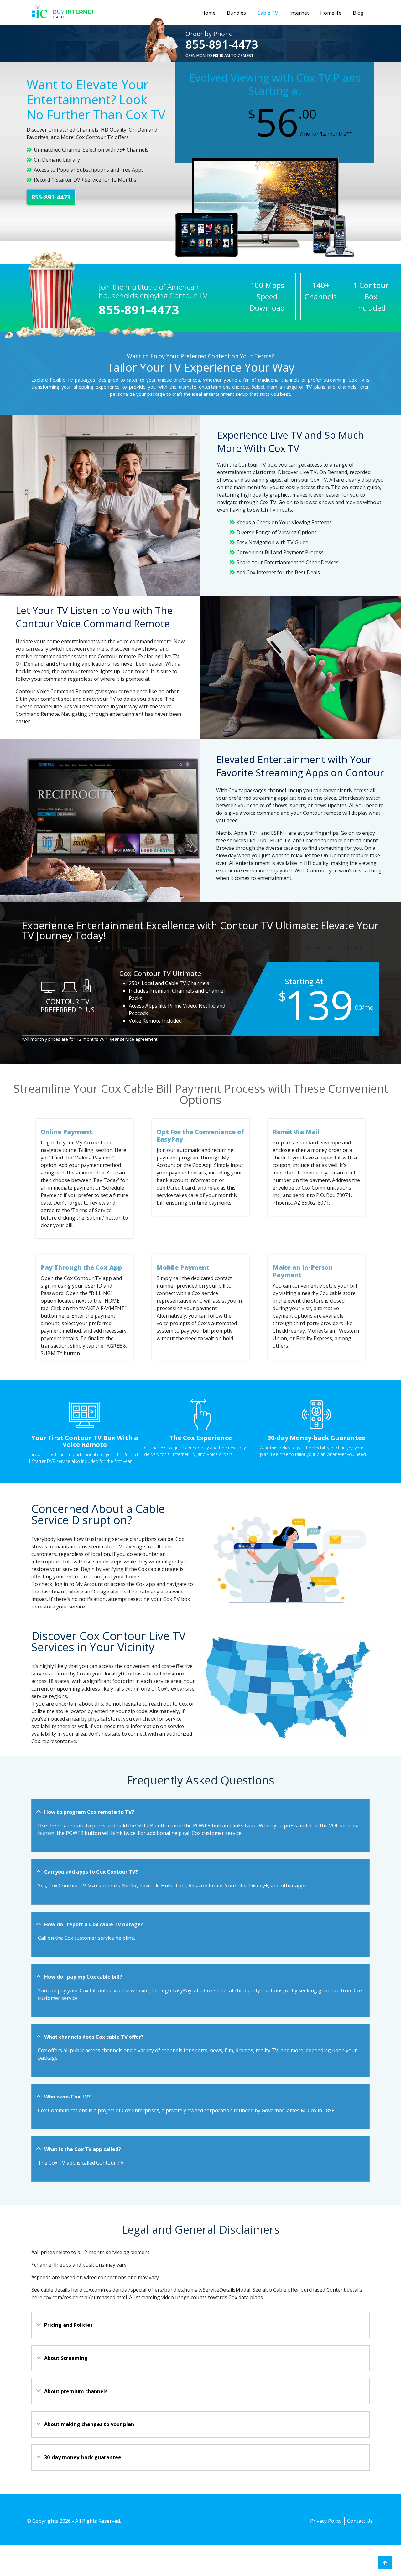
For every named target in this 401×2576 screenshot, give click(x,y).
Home (208, 13)
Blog (358, 13)
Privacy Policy (326, 2521)
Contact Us (360, 2521)
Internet (299, 13)
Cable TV (268, 13)
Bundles (236, 13)
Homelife (331, 13)
